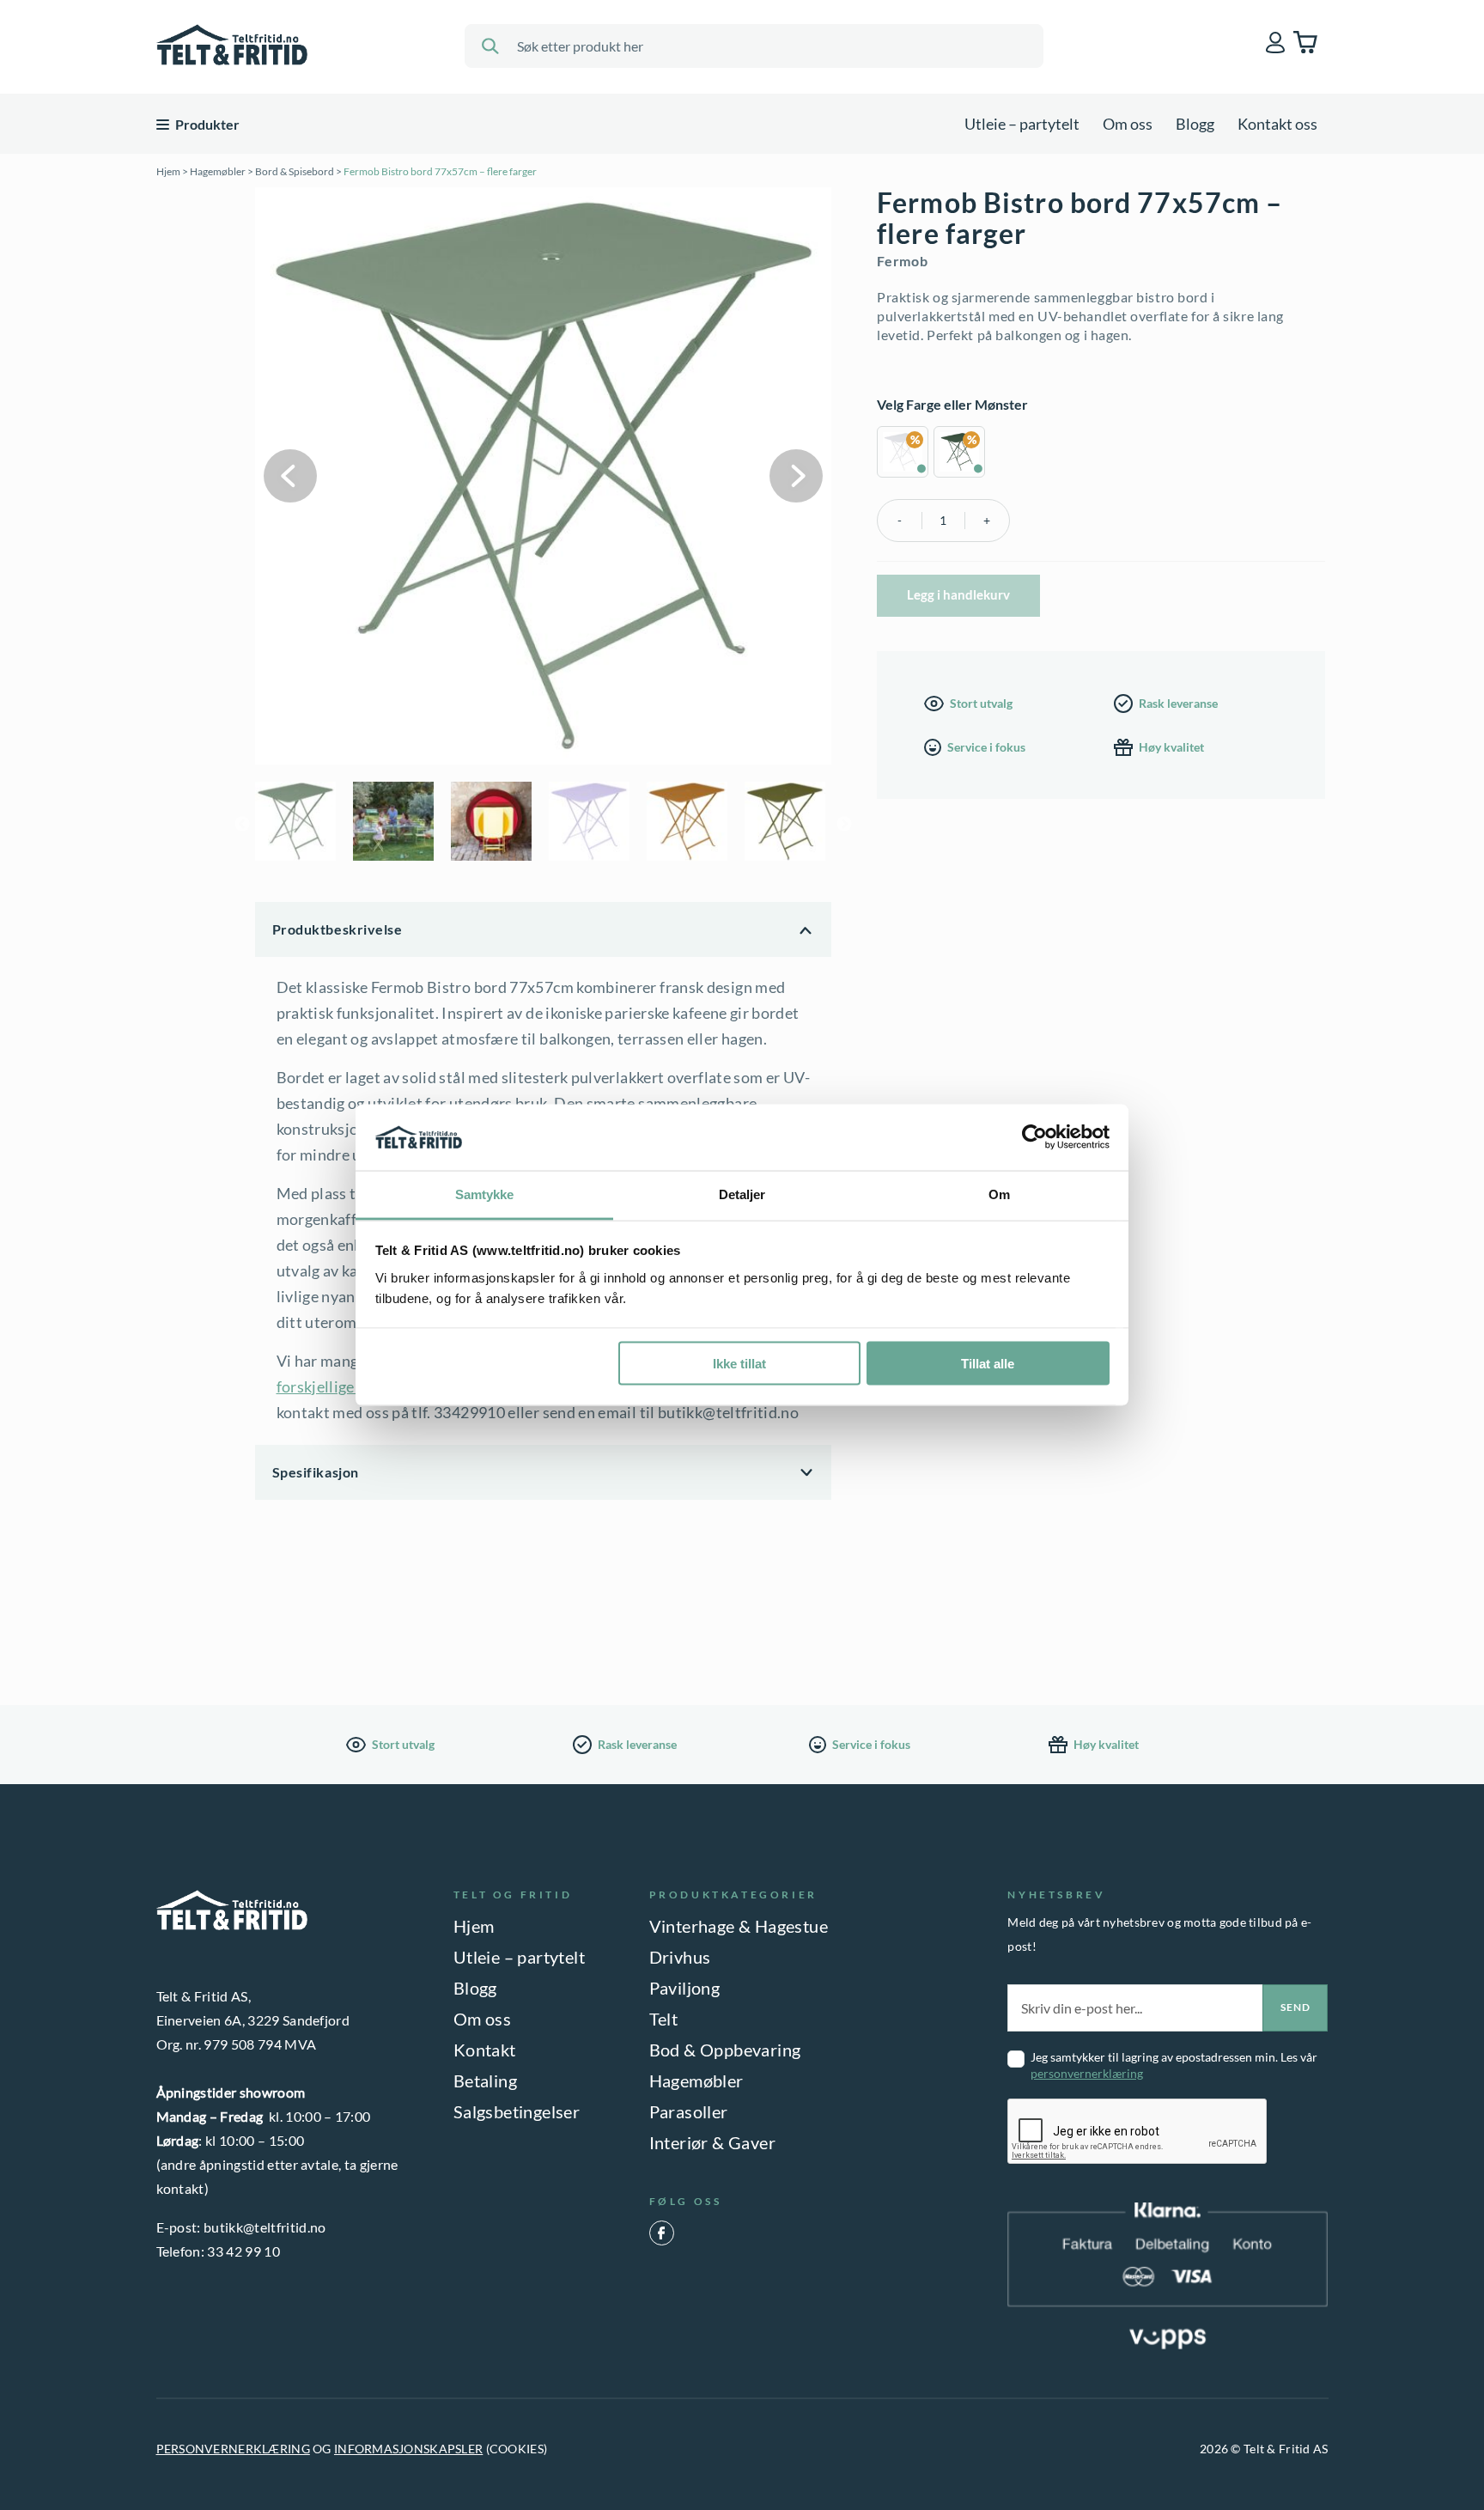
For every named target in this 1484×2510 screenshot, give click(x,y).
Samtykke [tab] (485, 1194)
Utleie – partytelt (1022, 124)
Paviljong (685, 1988)
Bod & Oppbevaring (725, 2050)
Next (796, 476)
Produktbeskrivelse (338, 929)
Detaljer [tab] (742, 1194)
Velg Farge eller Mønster (952, 404)
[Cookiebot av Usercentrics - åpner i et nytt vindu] (1034, 1137)
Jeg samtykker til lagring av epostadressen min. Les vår (1174, 2065)
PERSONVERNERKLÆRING (233, 2449)
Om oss (1128, 124)
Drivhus (680, 1957)
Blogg (1195, 124)
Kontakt (485, 2050)
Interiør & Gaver (712, 2142)
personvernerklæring (1087, 2073)
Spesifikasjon (316, 1472)
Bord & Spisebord (295, 171)
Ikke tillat (739, 1364)
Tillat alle (988, 1364)
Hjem (168, 171)
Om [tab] (999, 1194)
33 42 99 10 (243, 2251)
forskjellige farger (338, 1386)
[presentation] (1138, 2132)
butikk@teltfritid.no (265, 2227)
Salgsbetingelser (517, 2111)
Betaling (485, 2080)
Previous (290, 476)
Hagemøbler (218, 171)
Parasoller (689, 2111)
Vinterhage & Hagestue (739, 1926)
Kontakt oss (1277, 124)
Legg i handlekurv (958, 594)
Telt (664, 2019)
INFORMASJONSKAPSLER (408, 2449)
